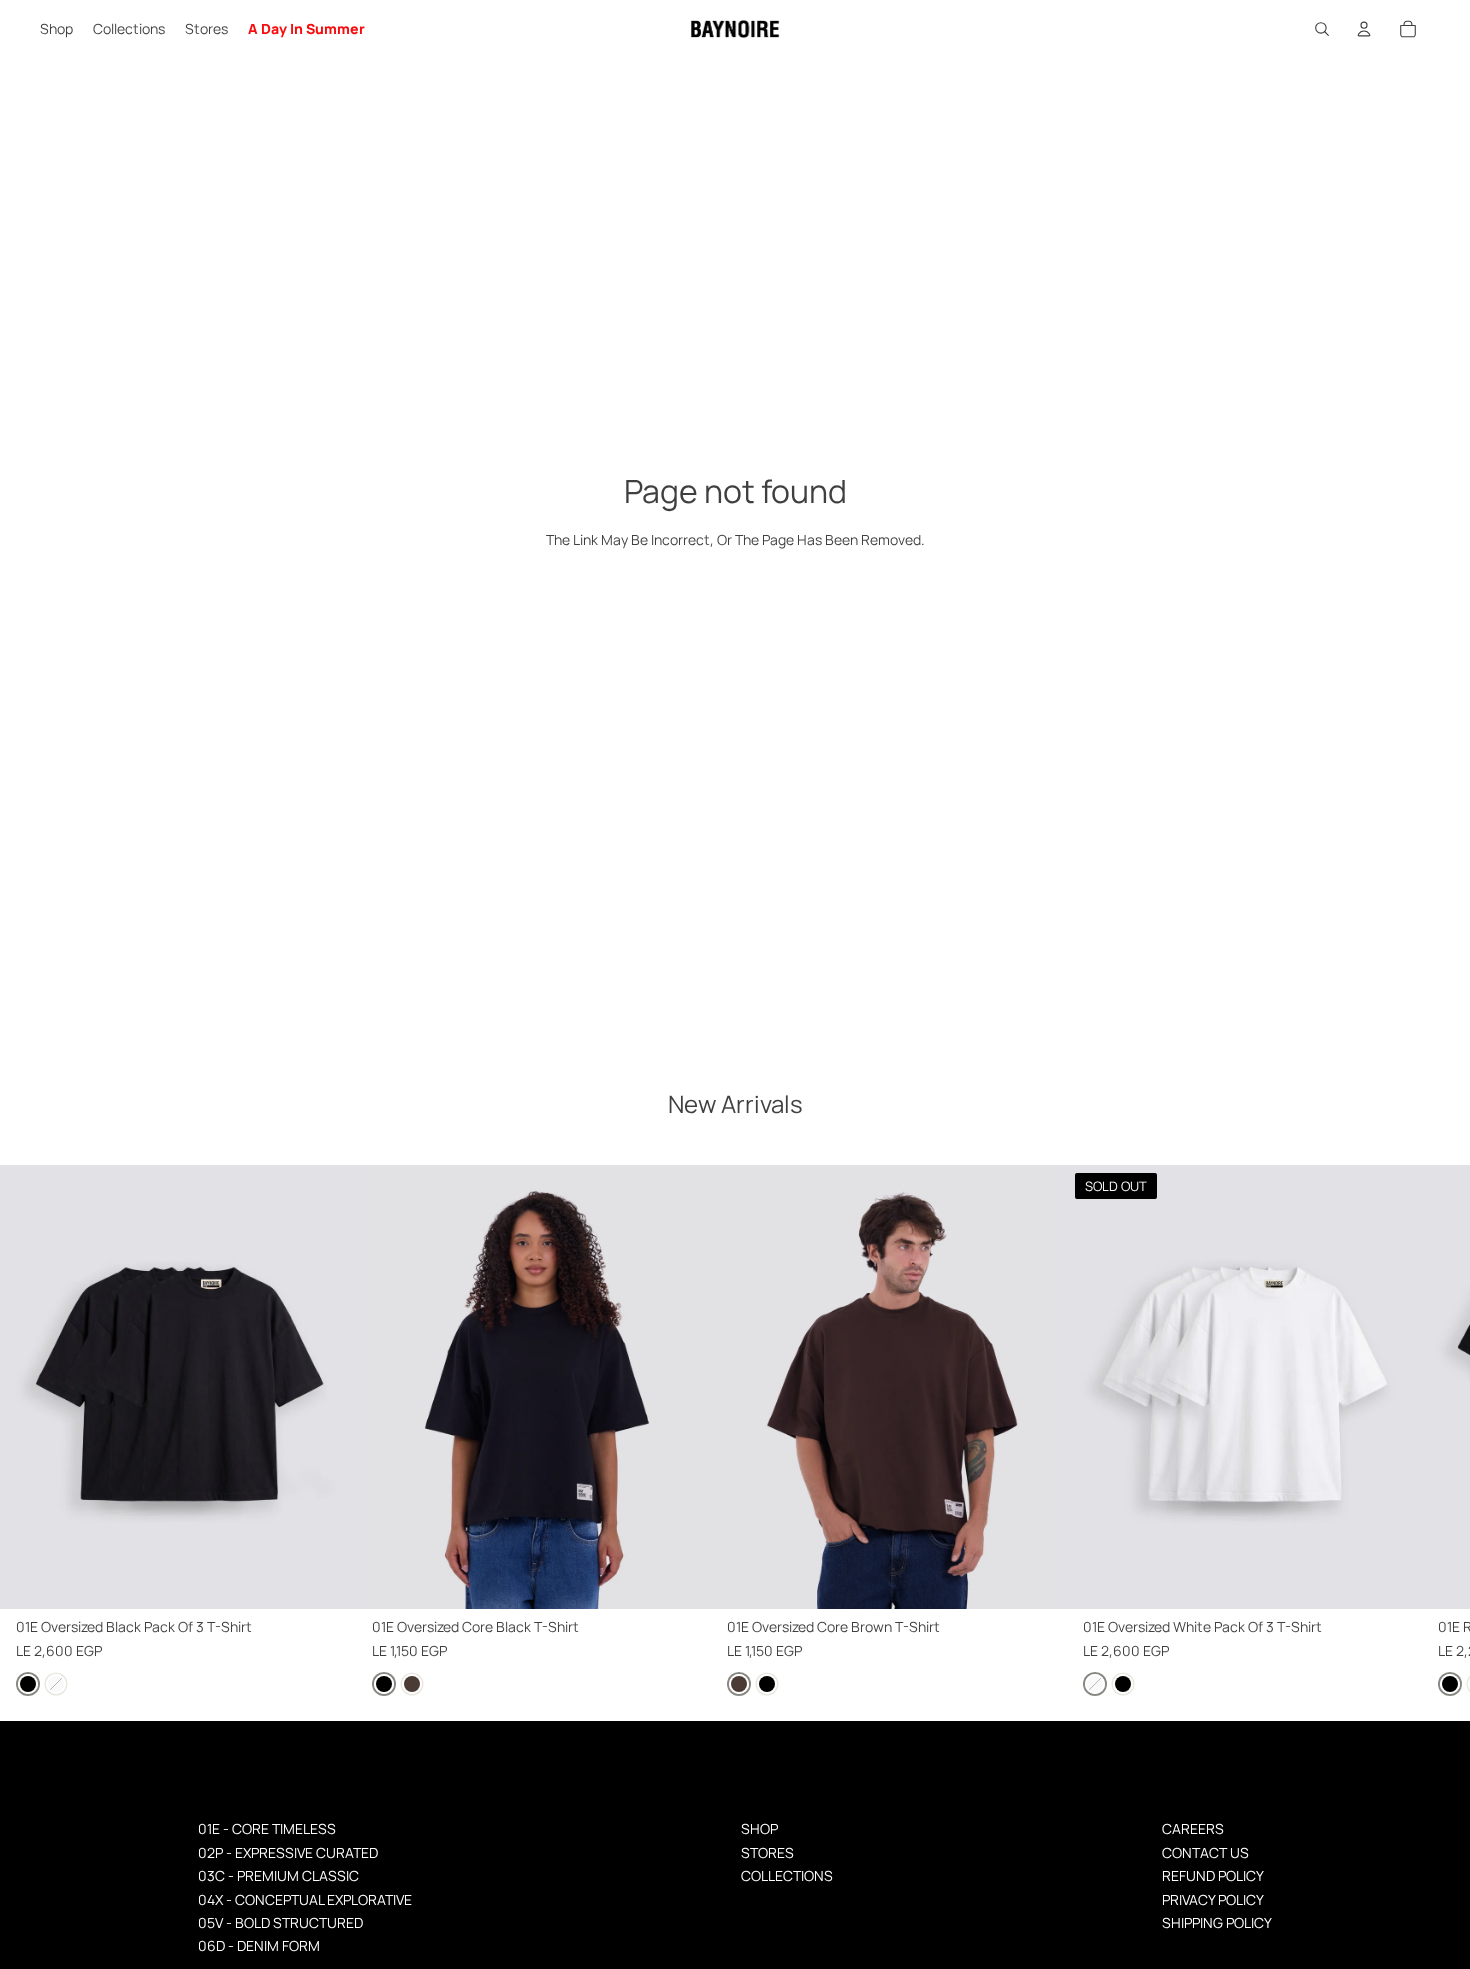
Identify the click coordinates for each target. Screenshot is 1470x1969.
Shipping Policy (1217, 1922)
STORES (767, 1852)
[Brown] (412, 1683)
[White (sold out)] (56, 1683)
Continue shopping (735, 605)
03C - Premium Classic (278, 1875)
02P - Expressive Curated (288, 1852)
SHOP (759, 1828)
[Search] (1322, 29)
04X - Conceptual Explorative (305, 1899)
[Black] (28, 1683)
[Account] (1364, 29)
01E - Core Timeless (267, 1828)
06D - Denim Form (259, 1945)
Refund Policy (1213, 1875)
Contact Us (1205, 1852)
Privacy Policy (1213, 1899)
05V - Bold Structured (280, 1922)
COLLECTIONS (787, 1875)
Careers (1193, 1828)
